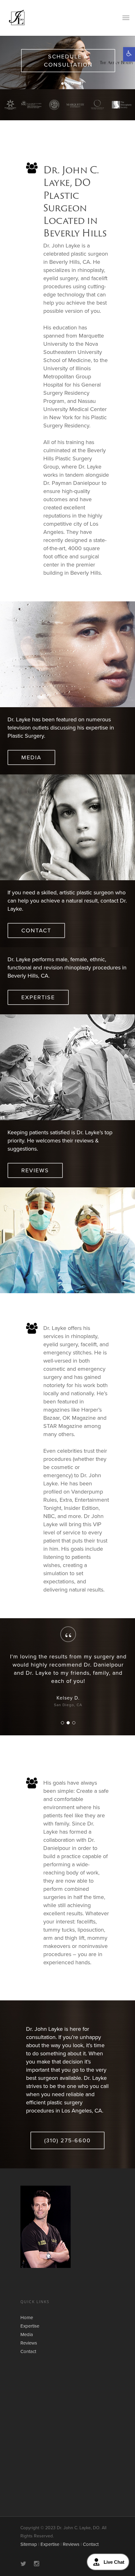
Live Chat (114, 2562)
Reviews (29, 2343)
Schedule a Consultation (68, 61)
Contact (28, 2351)
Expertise (30, 2326)
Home (27, 2318)
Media (27, 2335)
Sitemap (29, 2544)
